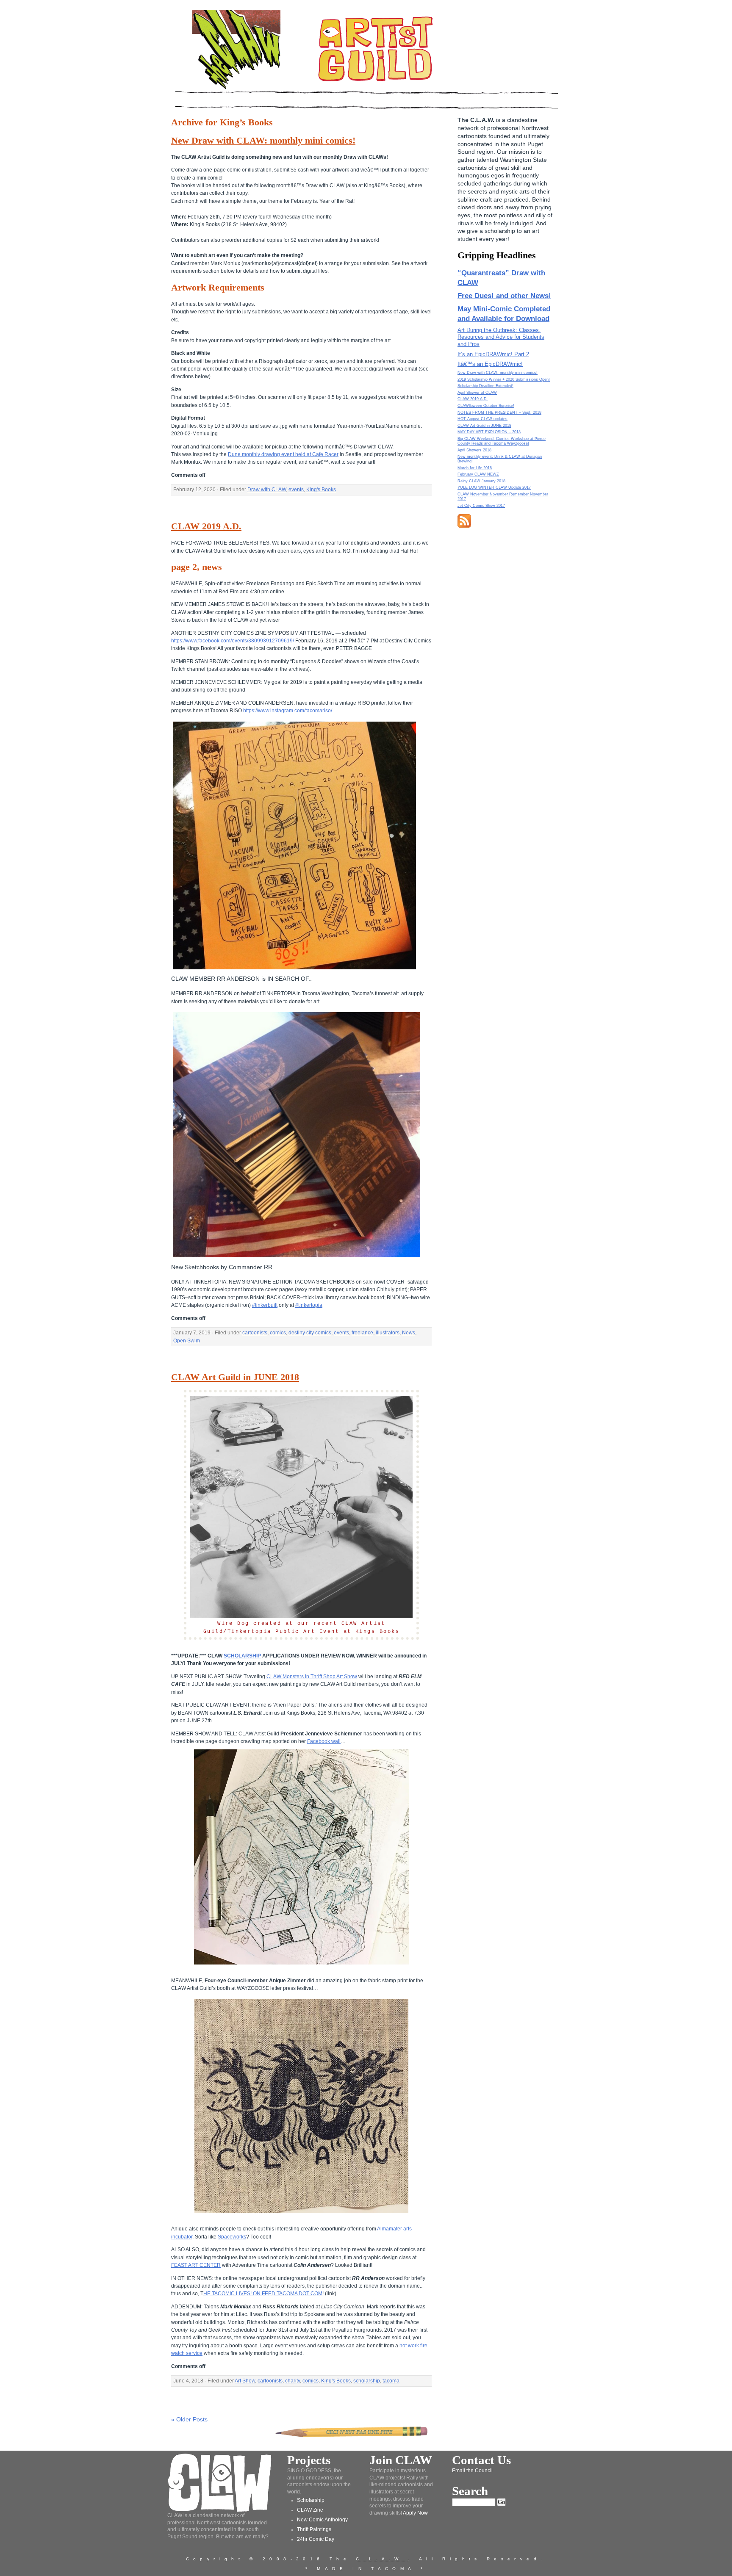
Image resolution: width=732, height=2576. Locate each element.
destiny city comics (310, 1333)
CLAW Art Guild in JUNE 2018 (235, 1377)
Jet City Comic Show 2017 (481, 506)
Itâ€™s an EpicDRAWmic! (490, 364)
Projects (309, 2460)
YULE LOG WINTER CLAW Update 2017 (494, 487)
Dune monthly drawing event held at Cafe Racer (283, 454)
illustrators (388, 1333)
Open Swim (187, 1341)
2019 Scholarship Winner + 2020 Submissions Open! (504, 379)
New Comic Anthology (322, 2520)
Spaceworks (232, 2237)
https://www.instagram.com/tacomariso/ (288, 711)
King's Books (321, 490)
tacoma (391, 2381)
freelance (362, 1333)
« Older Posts (189, 2419)
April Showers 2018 (474, 450)
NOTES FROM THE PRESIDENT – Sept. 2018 (499, 412)
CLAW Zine (310, 2510)
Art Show (245, 2381)
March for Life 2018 (475, 468)
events (296, 490)
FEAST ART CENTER (196, 2265)
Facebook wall (324, 1741)
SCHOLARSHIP (242, 1656)
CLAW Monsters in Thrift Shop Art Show (312, 1677)
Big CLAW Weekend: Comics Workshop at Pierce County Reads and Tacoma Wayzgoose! (502, 441)
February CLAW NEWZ (478, 474)
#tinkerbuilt (265, 1305)
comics (278, 1333)
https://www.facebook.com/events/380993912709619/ (233, 641)
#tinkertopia (309, 1305)
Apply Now (415, 2513)
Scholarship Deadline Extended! (485, 386)
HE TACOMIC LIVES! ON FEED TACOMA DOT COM (263, 2294)
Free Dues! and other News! (504, 296)
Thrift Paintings (314, 2529)
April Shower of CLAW (477, 393)
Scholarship (311, 2500)
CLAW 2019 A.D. (206, 526)
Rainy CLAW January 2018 (481, 481)
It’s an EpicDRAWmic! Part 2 (493, 354)
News (409, 1333)
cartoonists (255, 1333)
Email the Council (472, 2471)
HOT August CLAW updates (482, 419)
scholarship (367, 2381)
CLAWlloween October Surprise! (486, 406)
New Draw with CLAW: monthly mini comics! (263, 141)
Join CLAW (401, 2460)
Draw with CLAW (267, 490)
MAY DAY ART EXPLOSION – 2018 (489, 432)
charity (293, 2381)
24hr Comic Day (316, 2539)
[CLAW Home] (236, 89)
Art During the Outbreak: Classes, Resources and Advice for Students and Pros (501, 337)
